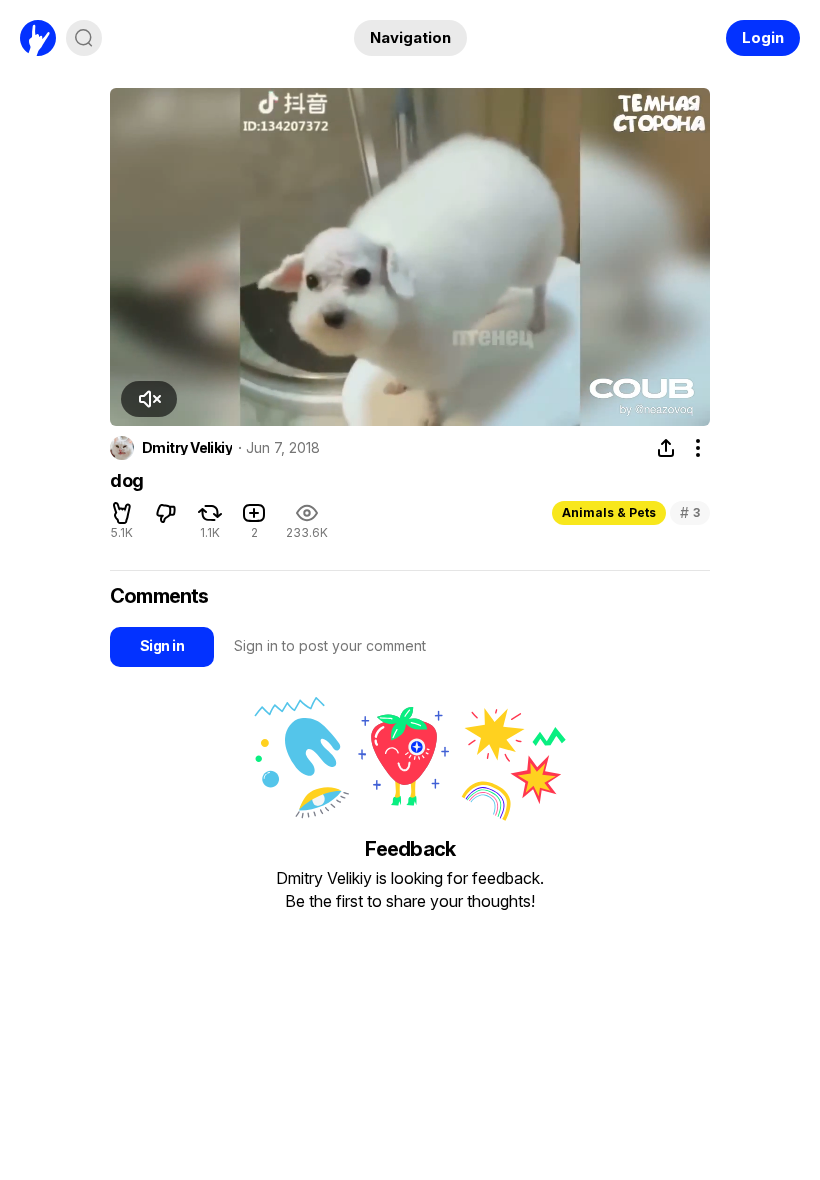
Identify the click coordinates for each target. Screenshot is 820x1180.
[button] (149, 399)
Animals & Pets (609, 512)
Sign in (162, 645)
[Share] (666, 448)
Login (763, 37)
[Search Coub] (84, 38)
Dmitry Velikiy (187, 448)
